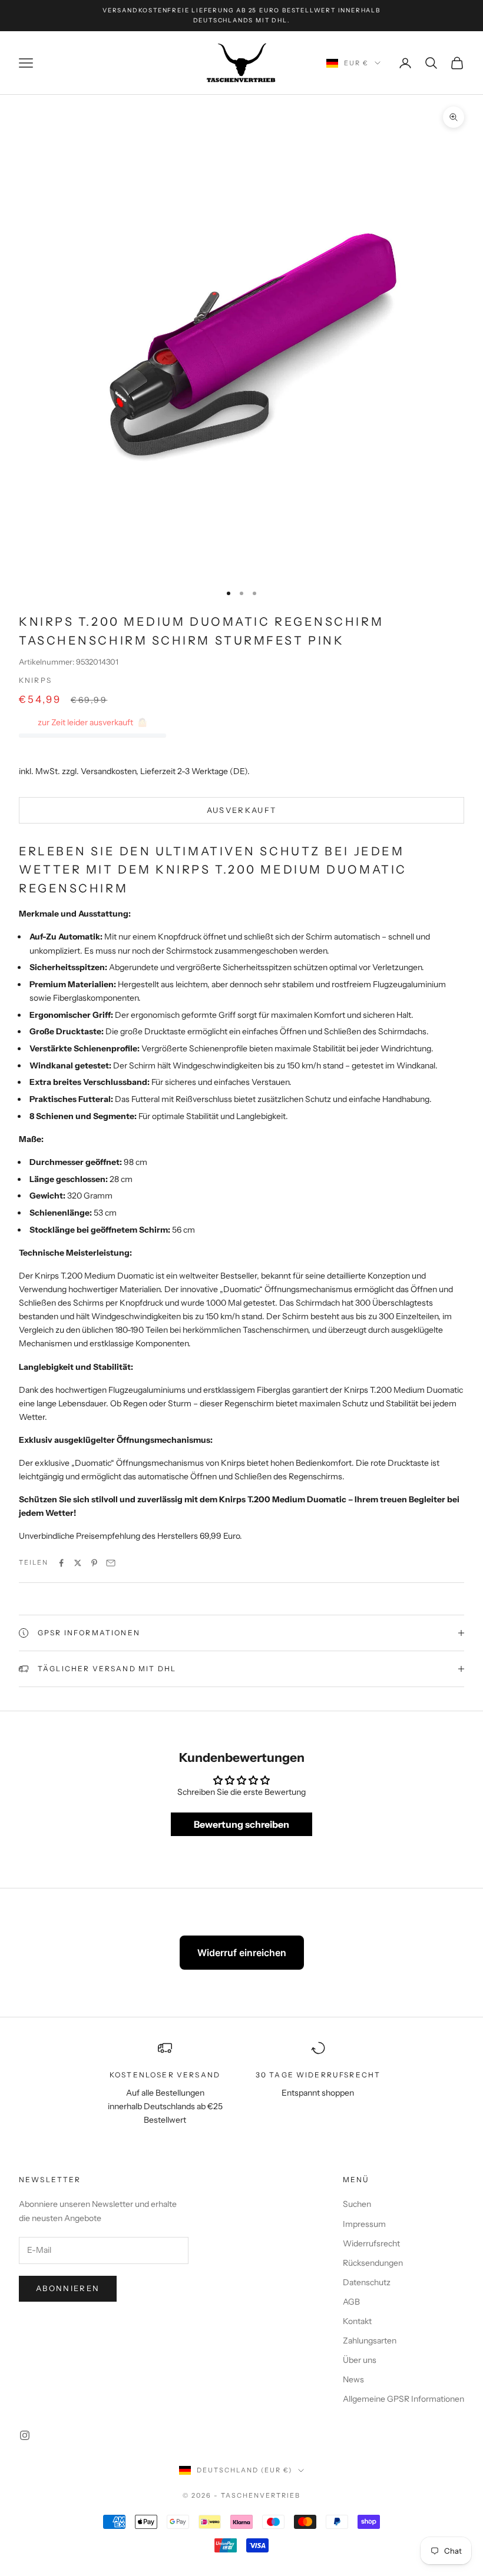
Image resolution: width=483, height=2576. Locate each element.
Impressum (364, 2224)
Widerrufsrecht (371, 2243)
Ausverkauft (242, 810)
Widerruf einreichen (242, 1953)
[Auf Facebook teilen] (61, 1563)
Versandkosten (108, 771)
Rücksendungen (373, 2263)
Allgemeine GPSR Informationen (403, 2399)
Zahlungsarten (370, 2341)
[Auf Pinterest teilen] (94, 1563)
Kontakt (357, 2321)
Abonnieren (68, 2288)
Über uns (360, 2360)
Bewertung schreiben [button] (241, 1824)
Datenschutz (367, 2282)
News (353, 2379)
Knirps (35, 680)
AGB (351, 2302)
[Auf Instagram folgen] (25, 2435)
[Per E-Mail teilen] (111, 1563)
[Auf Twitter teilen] (78, 1563)
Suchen (357, 2204)
